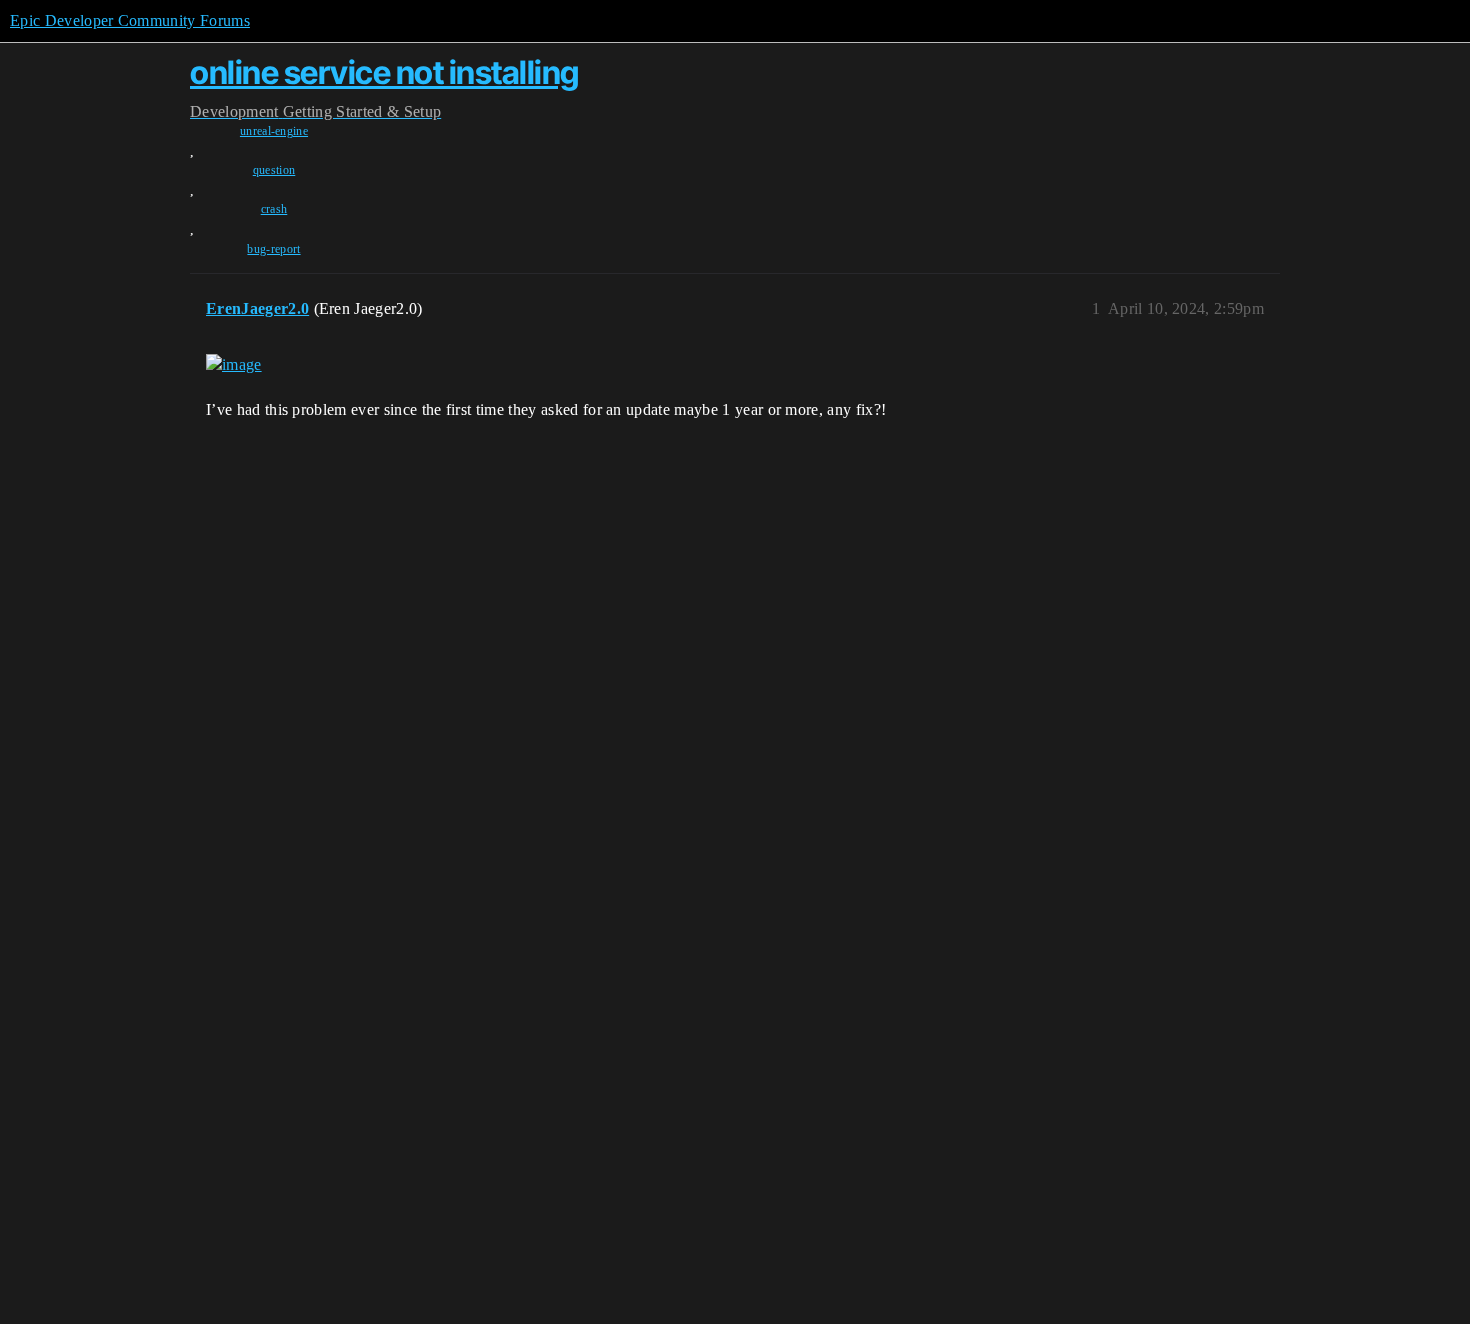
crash (274, 209)
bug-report (273, 249)
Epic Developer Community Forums (130, 20)
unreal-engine (274, 131)
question (274, 170)
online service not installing (384, 72)
